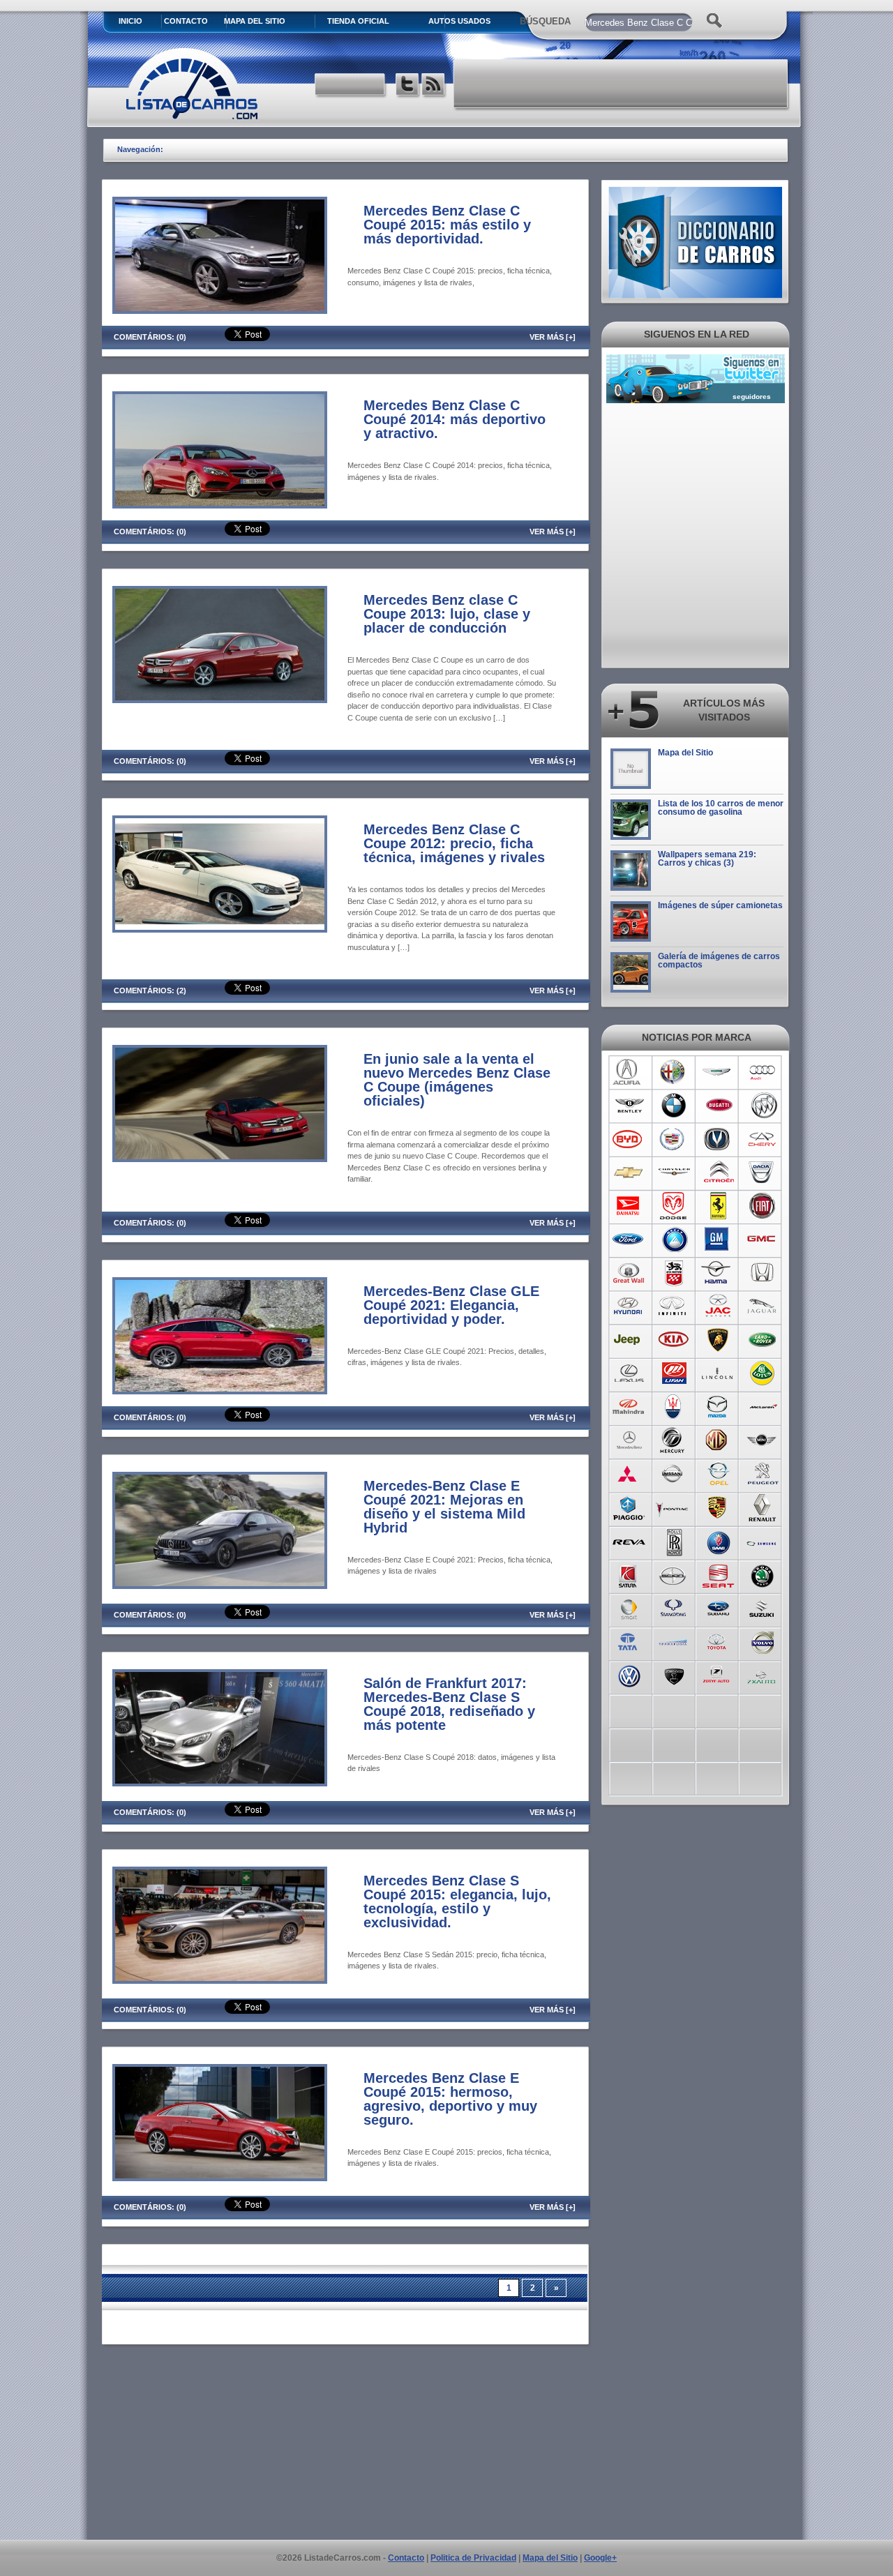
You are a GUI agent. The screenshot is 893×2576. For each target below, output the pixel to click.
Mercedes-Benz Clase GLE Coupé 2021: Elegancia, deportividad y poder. (451, 1305)
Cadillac (674, 1139)
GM (718, 1240)
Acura (629, 1072)
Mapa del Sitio (685, 753)
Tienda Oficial (358, 21)
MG (718, 1440)
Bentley (629, 1106)
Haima (718, 1273)
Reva (629, 1541)
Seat (718, 1574)
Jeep (629, 1340)
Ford (629, 1240)
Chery (763, 1139)
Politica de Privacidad (473, 2558)
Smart (629, 1608)
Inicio (130, 21)
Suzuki (763, 1608)
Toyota (718, 1641)
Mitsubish (629, 1474)
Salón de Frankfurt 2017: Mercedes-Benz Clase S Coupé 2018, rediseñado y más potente (449, 1704)
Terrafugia (674, 1641)
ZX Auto (763, 1675)
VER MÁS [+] (553, 337)
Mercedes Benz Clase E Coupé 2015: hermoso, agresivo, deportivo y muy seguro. (450, 2099)
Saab (718, 1541)
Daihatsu (629, 1206)
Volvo (763, 1641)
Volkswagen (629, 1675)
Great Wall (629, 1273)
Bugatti (718, 1106)
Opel (718, 1474)
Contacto (186, 21)
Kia (674, 1340)
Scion (674, 1574)
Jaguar (763, 1306)
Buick (763, 1106)
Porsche (718, 1507)
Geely (674, 1240)
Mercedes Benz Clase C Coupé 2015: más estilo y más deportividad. (447, 225)
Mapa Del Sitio (255, 21)
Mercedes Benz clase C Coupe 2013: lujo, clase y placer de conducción (447, 614)
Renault (763, 1507)
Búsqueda (545, 21)
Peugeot (763, 1474)
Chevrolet (629, 1173)
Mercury (674, 1440)
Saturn (629, 1574)
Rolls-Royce (674, 1541)
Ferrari (718, 1206)
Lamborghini (718, 1340)
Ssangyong (674, 1608)
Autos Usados (459, 21)
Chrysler (674, 1173)
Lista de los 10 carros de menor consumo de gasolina (721, 808)
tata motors (629, 1641)
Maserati (674, 1407)
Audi (763, 1072)
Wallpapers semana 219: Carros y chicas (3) (707, 859)
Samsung (763, 1541)
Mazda (718, 1407)
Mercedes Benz (629, 1440)
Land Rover (763, 1340)
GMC (763, 1240)
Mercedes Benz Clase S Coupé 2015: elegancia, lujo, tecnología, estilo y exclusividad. (457, 1901)
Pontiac (674, 1507)
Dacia (763, 1173)
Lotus (763, 1373)
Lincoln (718, 1373)
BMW (674, 1106)
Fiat (763, 1206)
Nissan (674, 1474)
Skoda (763, 1574)
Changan (718, 1139)
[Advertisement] (622, 84)
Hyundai (629, 1306)
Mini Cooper (763, 1440)
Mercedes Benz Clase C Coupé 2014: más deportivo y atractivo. (455, 419)
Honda (763, 1273)
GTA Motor (674, 1273)
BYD (629, 1139)
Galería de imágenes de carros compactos (719, 961)
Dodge (674, 1206)
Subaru (718, 1608)
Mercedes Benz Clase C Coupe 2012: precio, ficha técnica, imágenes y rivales (454, 843)
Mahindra (629, 1407)
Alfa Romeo (674, 1072)
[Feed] (434, 86)
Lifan (674, 1373)
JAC (718, 1306)
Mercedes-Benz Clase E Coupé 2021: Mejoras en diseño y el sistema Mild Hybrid (444, 1507)
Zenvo (674, 1675)
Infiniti (674, 1306)
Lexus (629, 1373)
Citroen (718, 1173)
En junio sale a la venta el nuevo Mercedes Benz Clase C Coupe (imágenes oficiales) (457, 1080)
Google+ (600, 2558)
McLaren (763, 1407)
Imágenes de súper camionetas (720, 905)
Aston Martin (718, 1072)
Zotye (718, 1675)
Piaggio (629, 1507)
